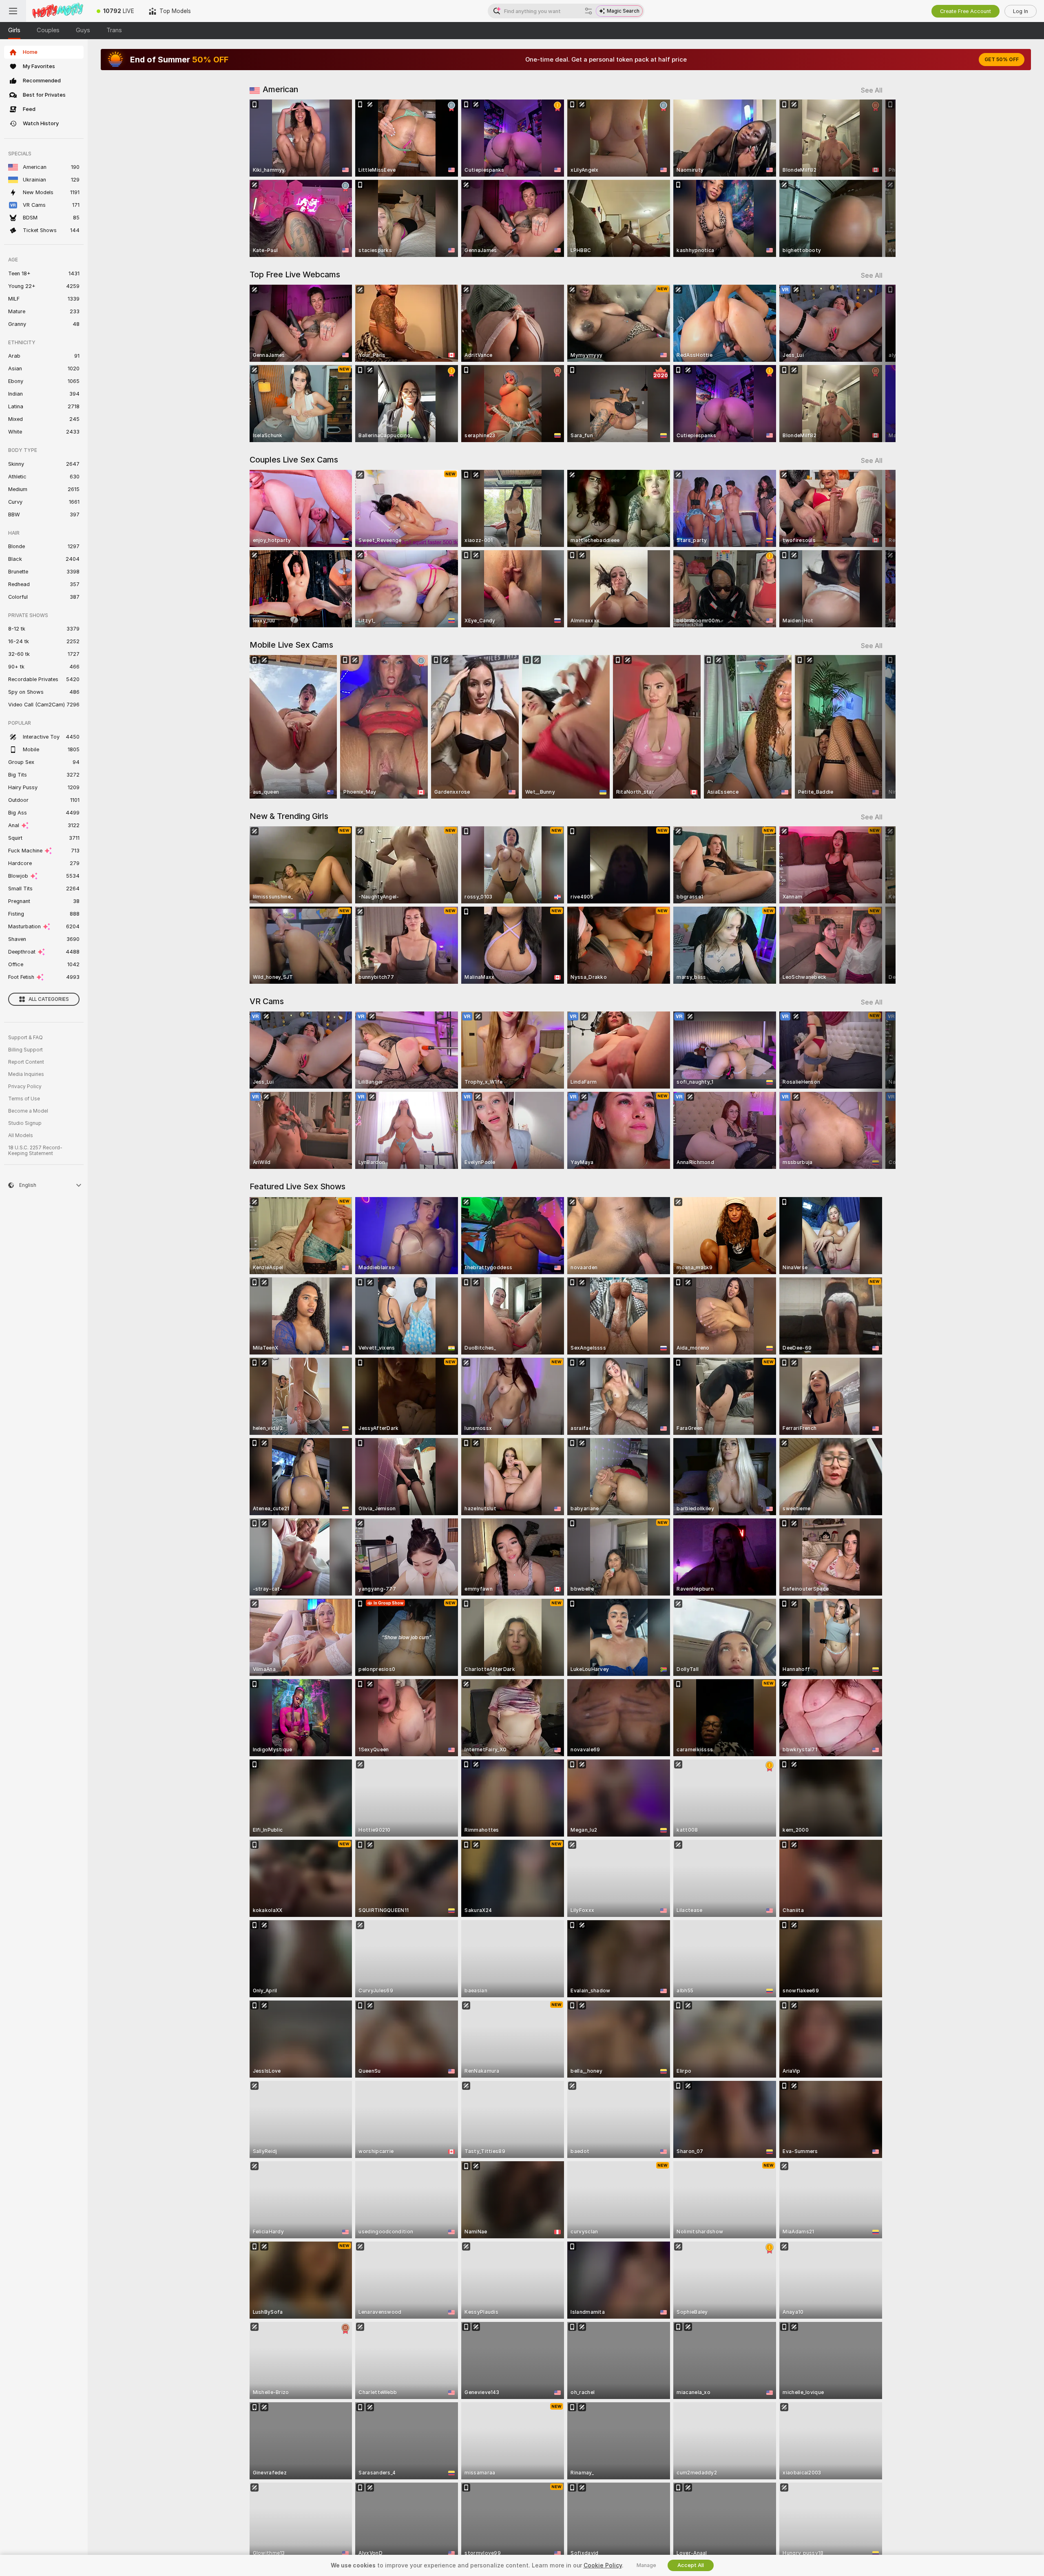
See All (872, 90)
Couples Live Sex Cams (294, 460)
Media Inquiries (26, 1074)
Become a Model (28, 1111)
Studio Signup (25, 1123)
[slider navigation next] (875, 178)
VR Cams (267, 1001)
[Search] (588, 11)
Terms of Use (24, 1099)
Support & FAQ (25, 1038)
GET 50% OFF (1002, 60)
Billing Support (25, 1050)
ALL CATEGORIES (49, 999)
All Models (21, 1135)
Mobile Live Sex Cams (291, 645)
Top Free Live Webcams (295, 274)
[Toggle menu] (13, 11)
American (280, 89)
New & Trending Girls (289, 816)
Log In (1021, 11)
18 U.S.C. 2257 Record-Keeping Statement (35, 1151)
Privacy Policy (25, 1087)
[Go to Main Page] (58, 11)
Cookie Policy (603, 2565)
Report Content (26, 1062)
